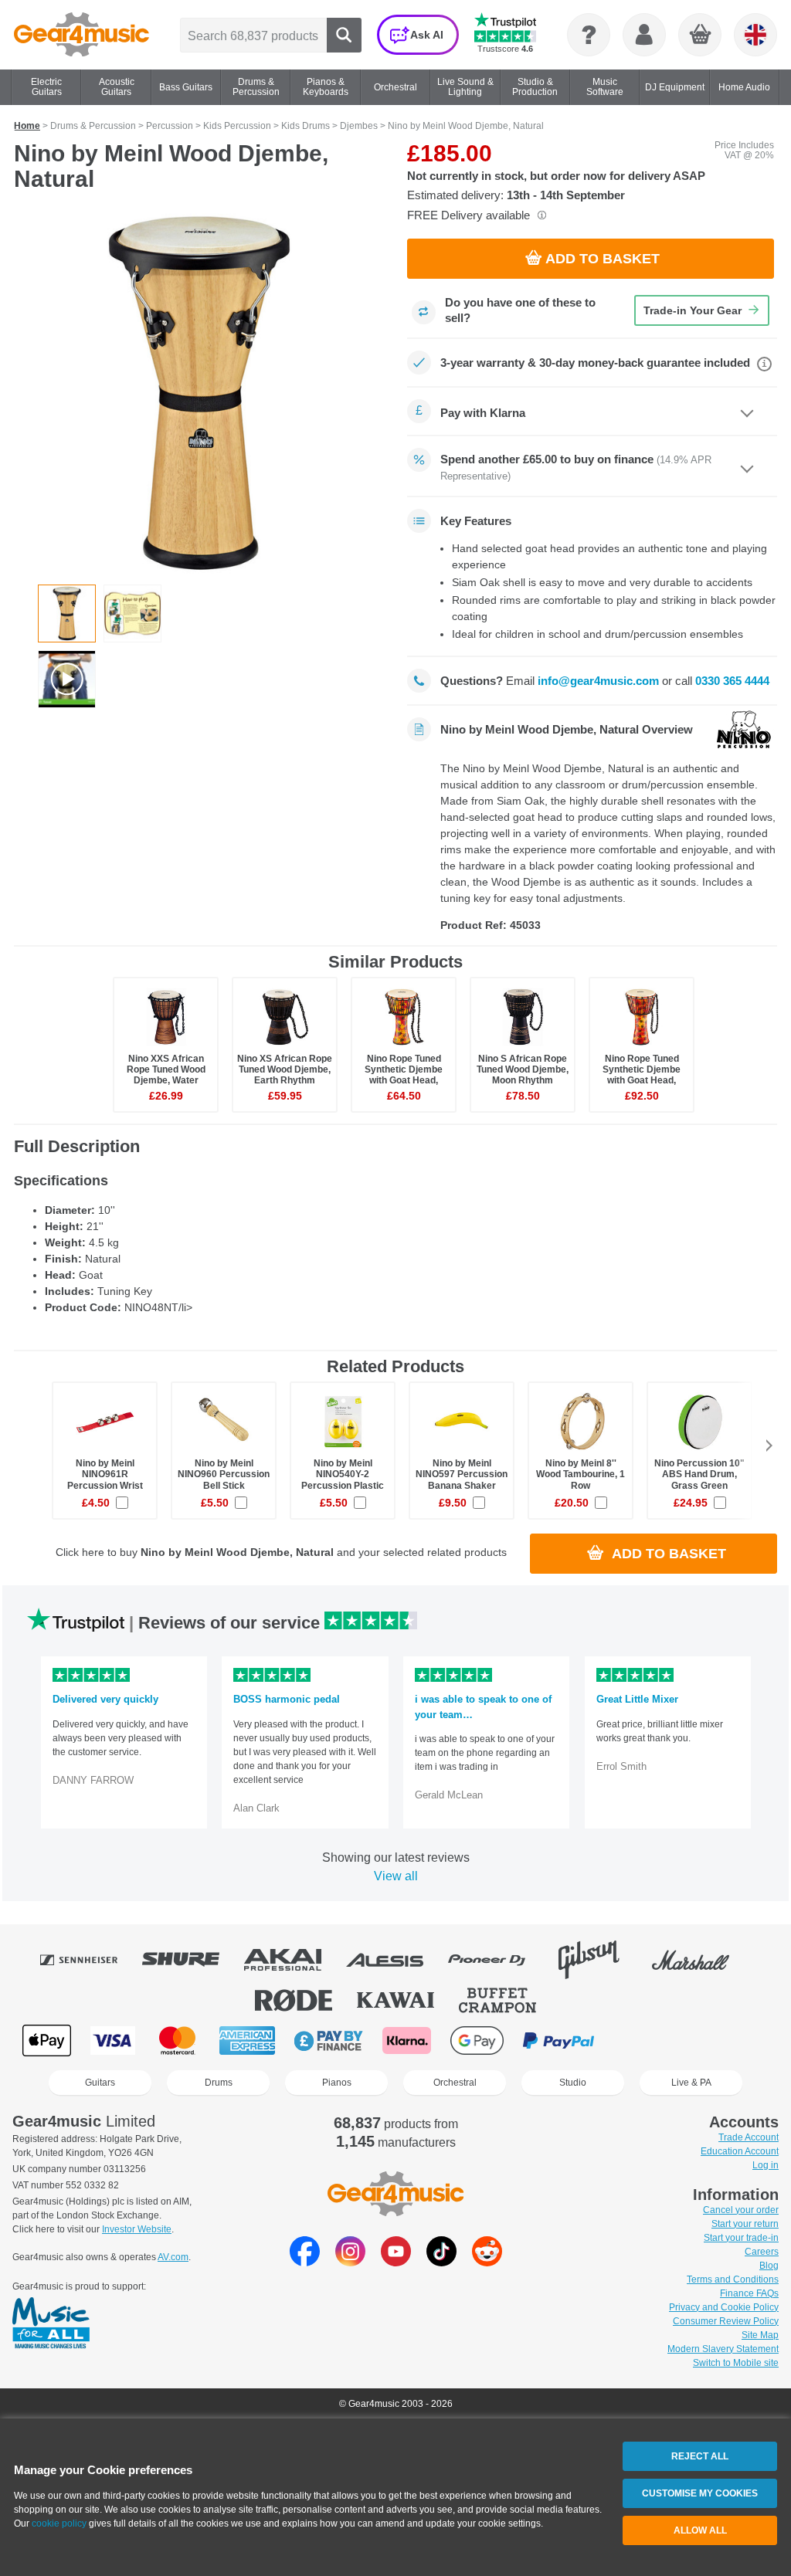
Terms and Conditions (733, 2279)
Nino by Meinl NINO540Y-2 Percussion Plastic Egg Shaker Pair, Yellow (343, 1485)
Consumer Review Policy (726, 2321)
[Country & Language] (755, 35)
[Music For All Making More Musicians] (51, 2324)
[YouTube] (396, 2262)
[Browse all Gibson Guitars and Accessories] (599, 1960)
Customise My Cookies (700, 2493)
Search (344, 35)
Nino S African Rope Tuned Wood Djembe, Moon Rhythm (523, 1069)
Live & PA (691, 2083)
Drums (219, 2083)
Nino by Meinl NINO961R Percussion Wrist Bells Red (105, 1480)
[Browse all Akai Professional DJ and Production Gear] (294, 1960)
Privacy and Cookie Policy (724, 2307)
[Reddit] (487, 2262)
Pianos (337, 2083)
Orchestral (455, 2083)
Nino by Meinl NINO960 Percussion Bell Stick (224, 1474)
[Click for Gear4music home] (81, 35)
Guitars (100, 2083)
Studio (573, 2083)
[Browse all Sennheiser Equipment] (90, 1960)
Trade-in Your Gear (693, 310)
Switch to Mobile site (736, 2363)
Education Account (740, 2151)
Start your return (745, 2224)
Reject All (700, 2456)
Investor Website (137, 2229)
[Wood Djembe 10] (67, 679)
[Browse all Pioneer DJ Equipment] (497, 1960)
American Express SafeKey (718, 2040)
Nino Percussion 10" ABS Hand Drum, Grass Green (699, 1474)
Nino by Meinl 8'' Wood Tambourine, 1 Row (581, 1474)
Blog (769, 2266)
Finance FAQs (749, 2293)
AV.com (173, 2257)
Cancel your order (741, 2210)
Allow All (700, 2530)
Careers (762, 2252)
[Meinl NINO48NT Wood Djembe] (132, 613)
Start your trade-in (741, 2238)
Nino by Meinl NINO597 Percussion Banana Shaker (462, 1474)
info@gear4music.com (598, 681)
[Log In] (644, 35)
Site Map (760, 2335)
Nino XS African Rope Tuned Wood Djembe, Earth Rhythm (285, 1069)
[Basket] (701, 36)
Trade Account (749, 2137)
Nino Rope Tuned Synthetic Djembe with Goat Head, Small (404, 1075)
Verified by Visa (640, 2040)
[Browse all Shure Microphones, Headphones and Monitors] (192, 1960)
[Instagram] (350, 2262)
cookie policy (59, 2523)
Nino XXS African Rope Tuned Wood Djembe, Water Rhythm (166, 1075)
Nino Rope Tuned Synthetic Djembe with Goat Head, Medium (642, 1075)
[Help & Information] (589, 35)
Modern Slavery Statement (723, 2349)
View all (396, 1876)
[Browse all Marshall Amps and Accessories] (701, 1960)
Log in (766, 2165)
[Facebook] (305, 2262)
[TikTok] (441, 2262)
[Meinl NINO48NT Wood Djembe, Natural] (199, 393)
